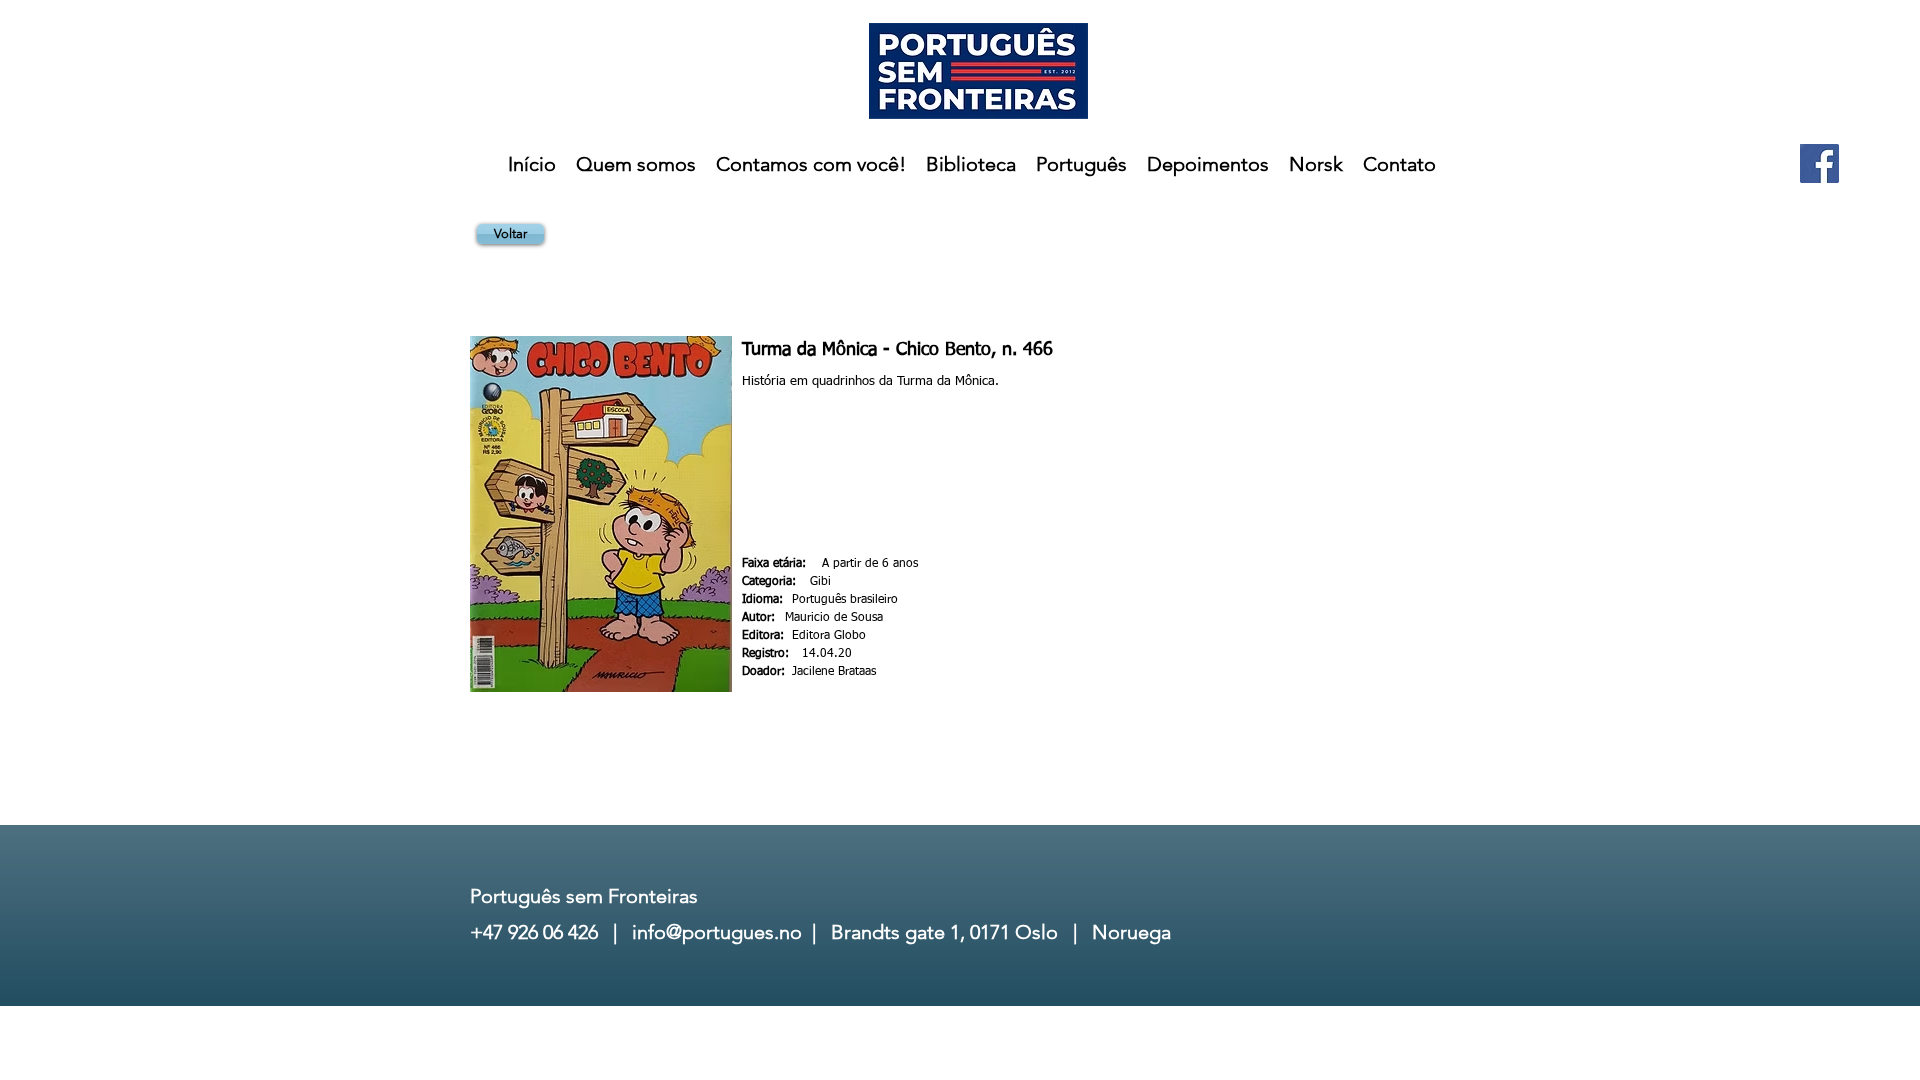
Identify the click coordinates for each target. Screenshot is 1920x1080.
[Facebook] (1819, 163)
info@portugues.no (717, 932)
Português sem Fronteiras (584, 896)
